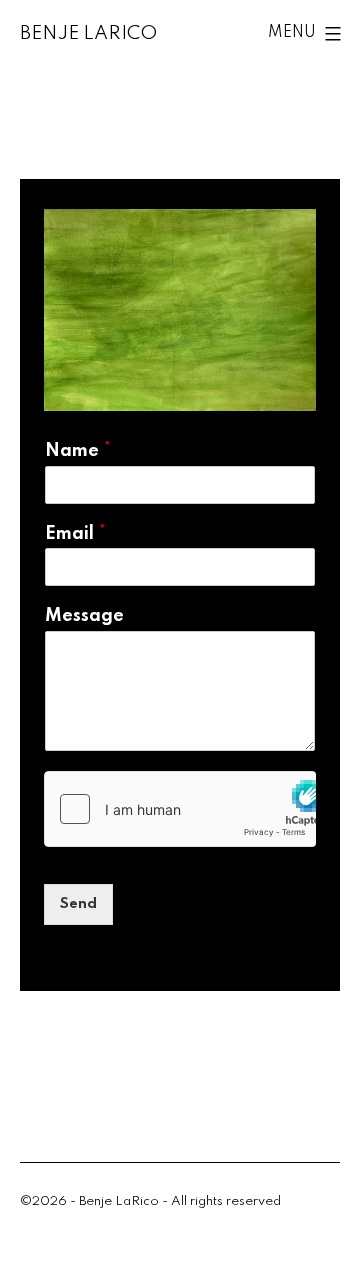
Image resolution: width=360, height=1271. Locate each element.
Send (78, 904)
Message (84, 616)
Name (78, 451)
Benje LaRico (88, 33)
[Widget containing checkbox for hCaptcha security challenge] (180, 809)
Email (75, 534)
